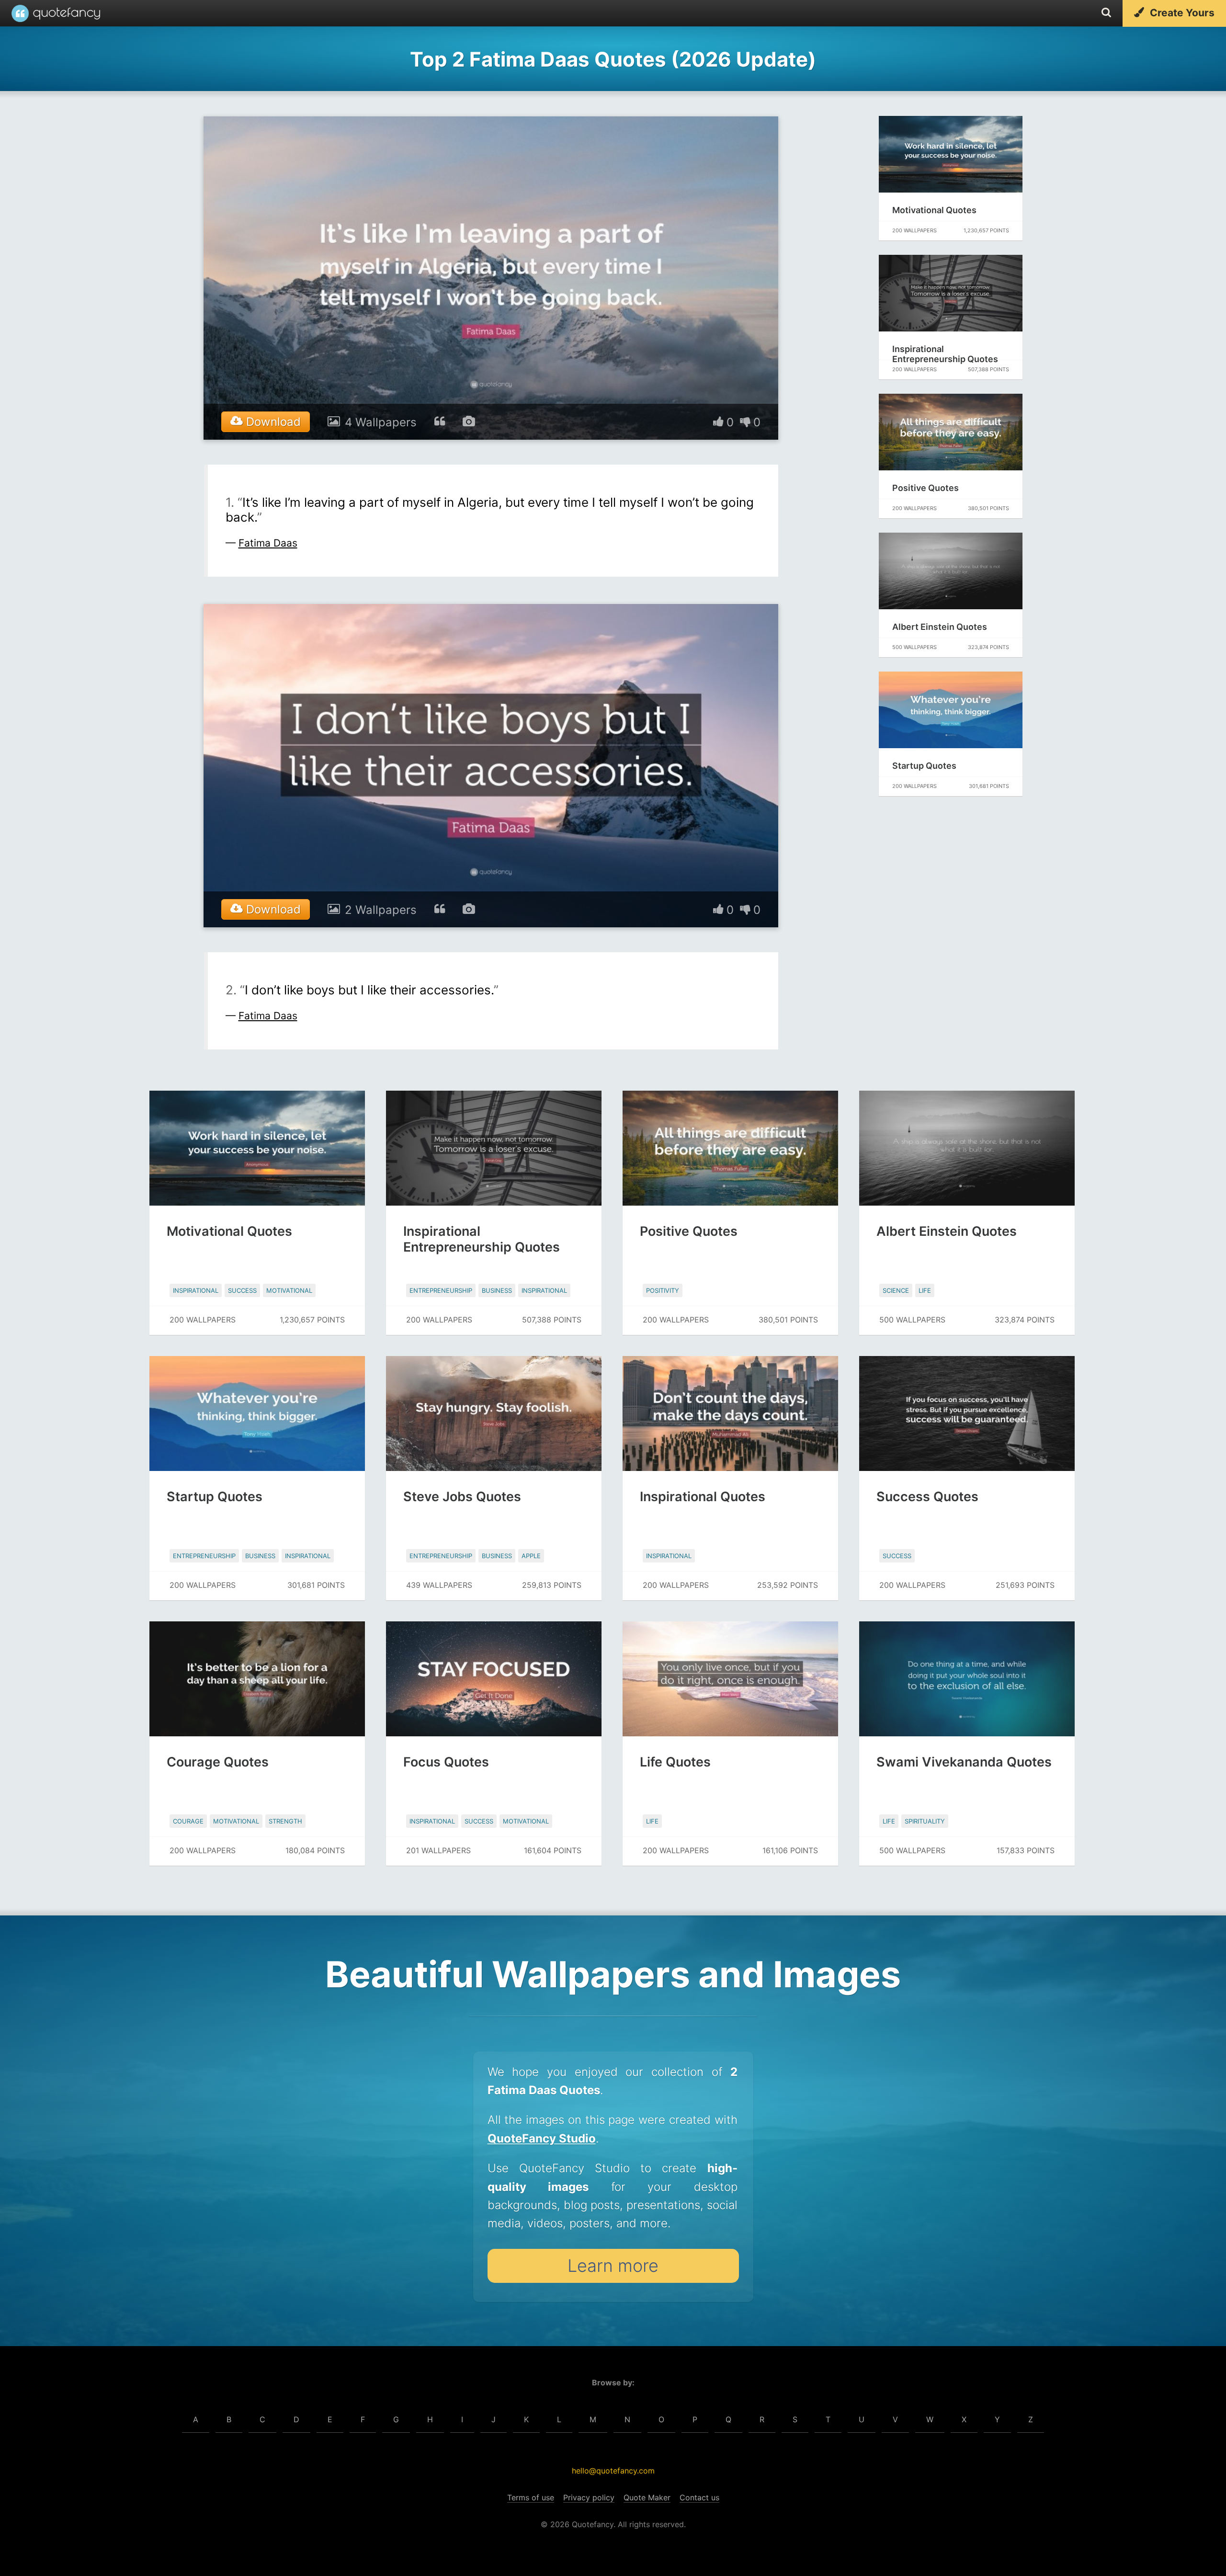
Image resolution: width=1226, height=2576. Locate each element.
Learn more (613, 2266)
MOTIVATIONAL (289, 1290)
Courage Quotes (218, 1762)
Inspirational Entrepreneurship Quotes (945, 354)
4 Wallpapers (381, 422)
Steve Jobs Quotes (462, 1497)
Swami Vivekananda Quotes (964, 1762)
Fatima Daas (268, 543)
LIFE (925, 1290)
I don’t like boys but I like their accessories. (369, 990)
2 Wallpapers (381, 910)
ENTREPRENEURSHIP (441, 1290)
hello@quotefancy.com (613, 2471)
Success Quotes (927, 1497)
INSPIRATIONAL (196, 1290)
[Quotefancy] (56, 13)
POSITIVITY (663, 1290)
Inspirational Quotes (703, 1497)
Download (272, 422)
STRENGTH (285, 1821)
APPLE (531, 1556)
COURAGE (188, 1821)
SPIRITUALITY (925, 1821)
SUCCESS (242, 1290)
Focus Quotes (446, 1762)
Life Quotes (675, 1762)
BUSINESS (497, 1290)
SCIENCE (896, 1290)
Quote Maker (647, 2497)
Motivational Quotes (934, 210)
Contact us (699, 2497)
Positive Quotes (925, 488)
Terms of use (531, 2497)
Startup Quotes (924, 766)
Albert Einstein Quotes (940, 627)
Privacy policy (589, 2497)
